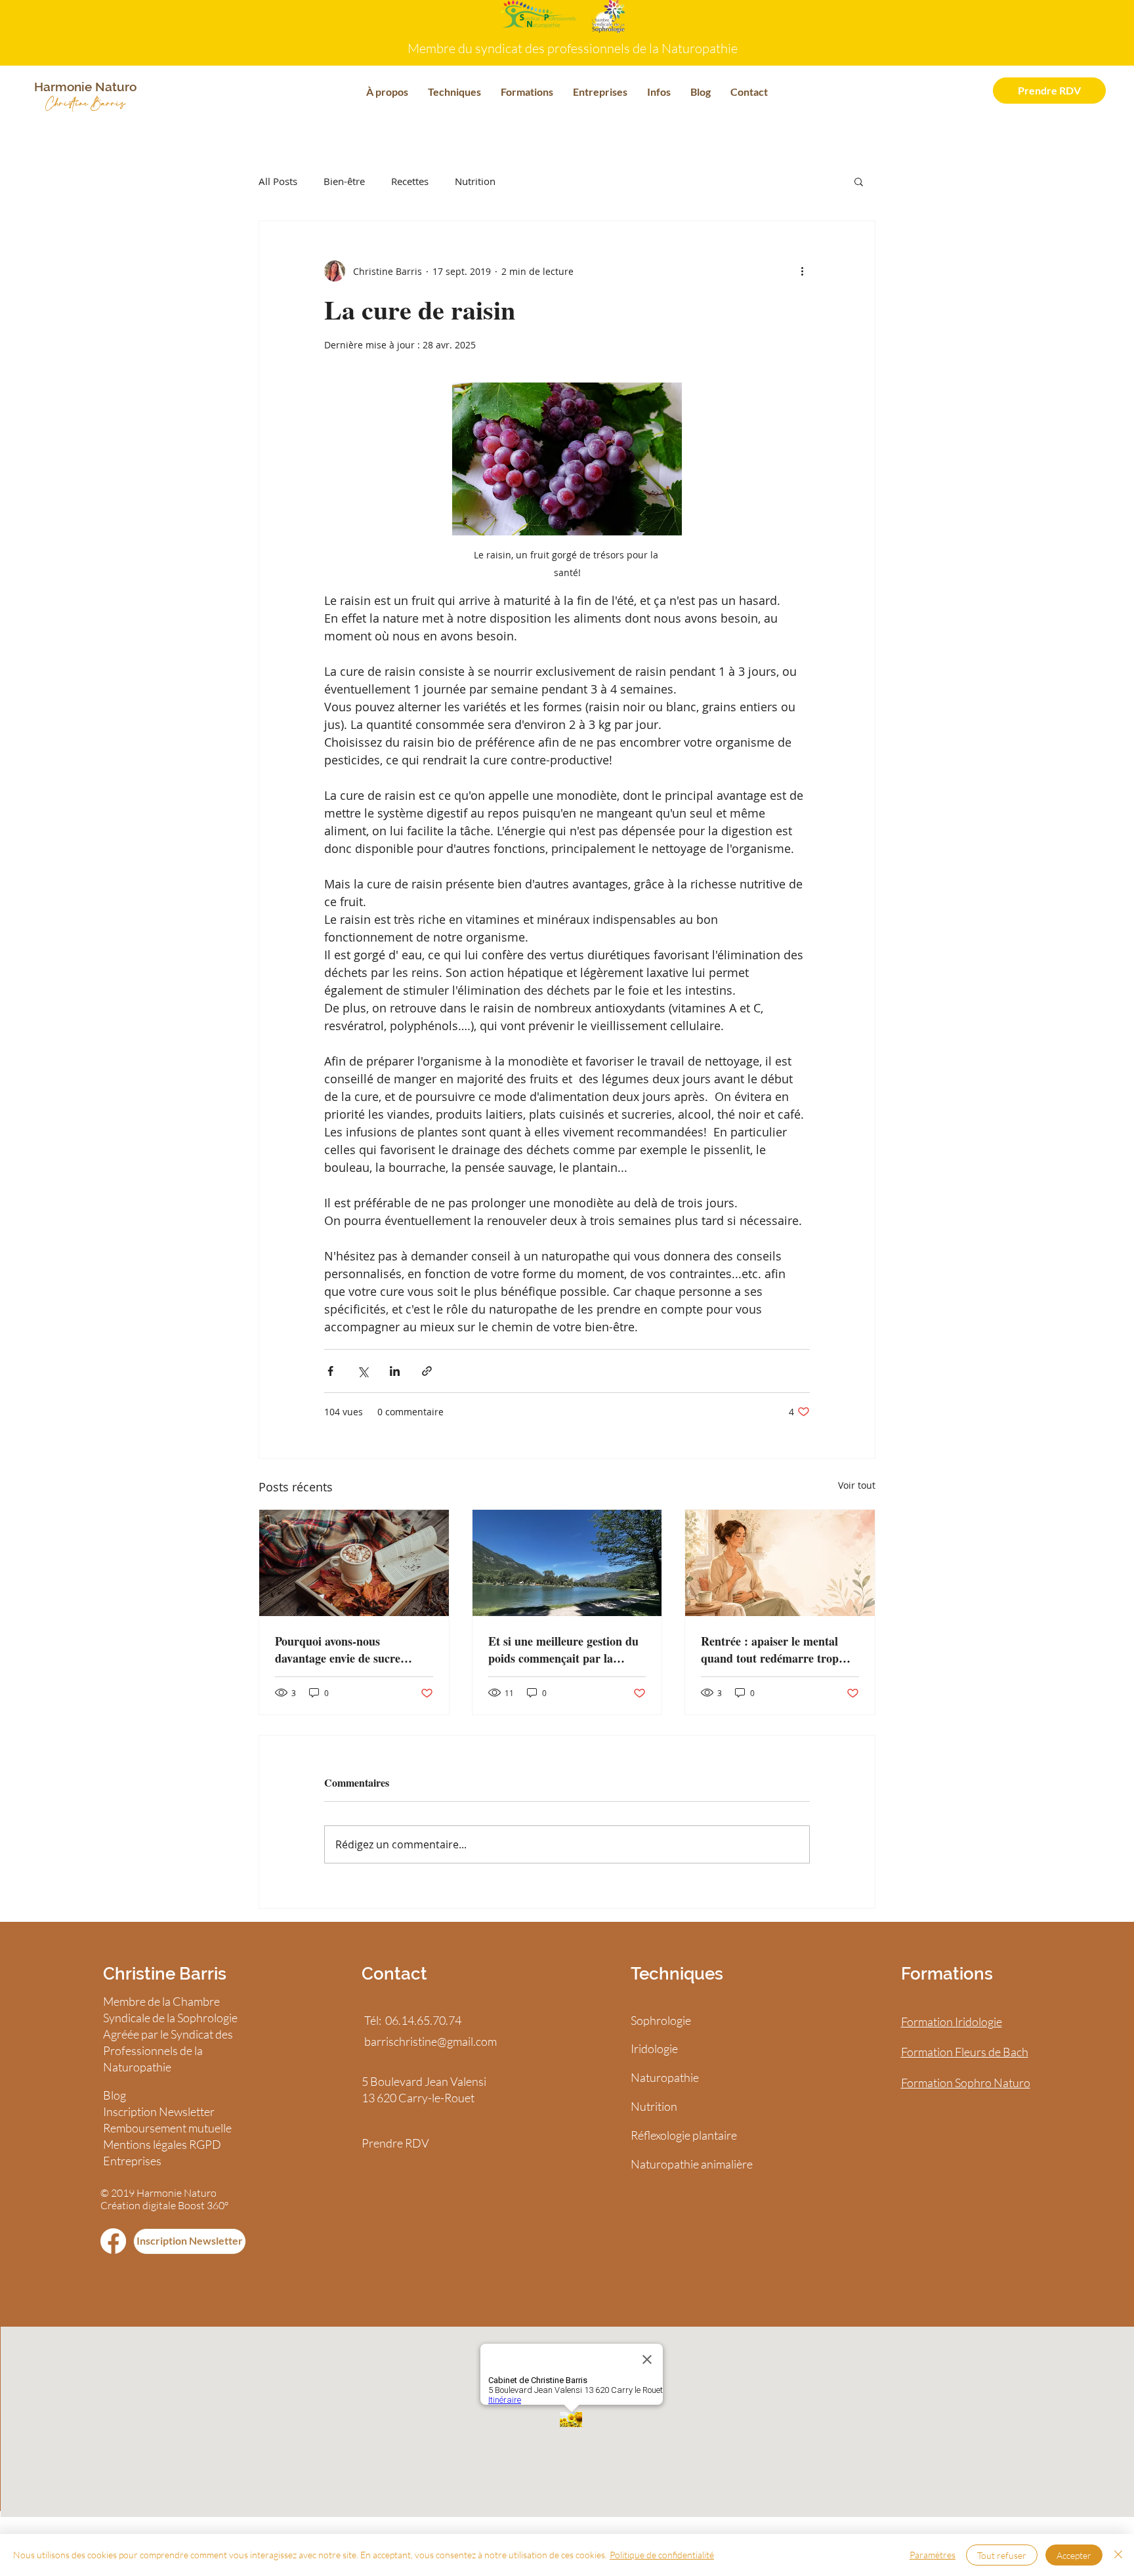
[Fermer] (1118, 2555)
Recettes (410, 181)
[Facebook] (113, 2241)
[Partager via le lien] (427, 1371)
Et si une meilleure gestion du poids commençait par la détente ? (563, 1650)
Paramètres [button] (933, 2555)
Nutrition (475, 181)
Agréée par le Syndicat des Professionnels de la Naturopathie (168, 2050)
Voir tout (857, 1485)
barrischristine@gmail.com (430, 2041)
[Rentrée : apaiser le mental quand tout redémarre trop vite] (780, 1563)
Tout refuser (1002, 2555)
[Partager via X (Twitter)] (363, 1371)
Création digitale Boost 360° (164, 2205)
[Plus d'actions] (802, 271)
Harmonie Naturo (177, 2193)
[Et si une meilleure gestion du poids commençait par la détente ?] (567, 1563)
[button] (387, 92)
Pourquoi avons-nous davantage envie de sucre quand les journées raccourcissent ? (338, 1650)
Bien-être (344, 181)
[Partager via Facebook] (330, 1371)
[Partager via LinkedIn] (395, 1371)
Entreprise (130, 2161)
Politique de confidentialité (662, 2555)
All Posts (278, 181)
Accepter (1074, 2555)
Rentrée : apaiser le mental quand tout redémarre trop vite (770, 1650)
